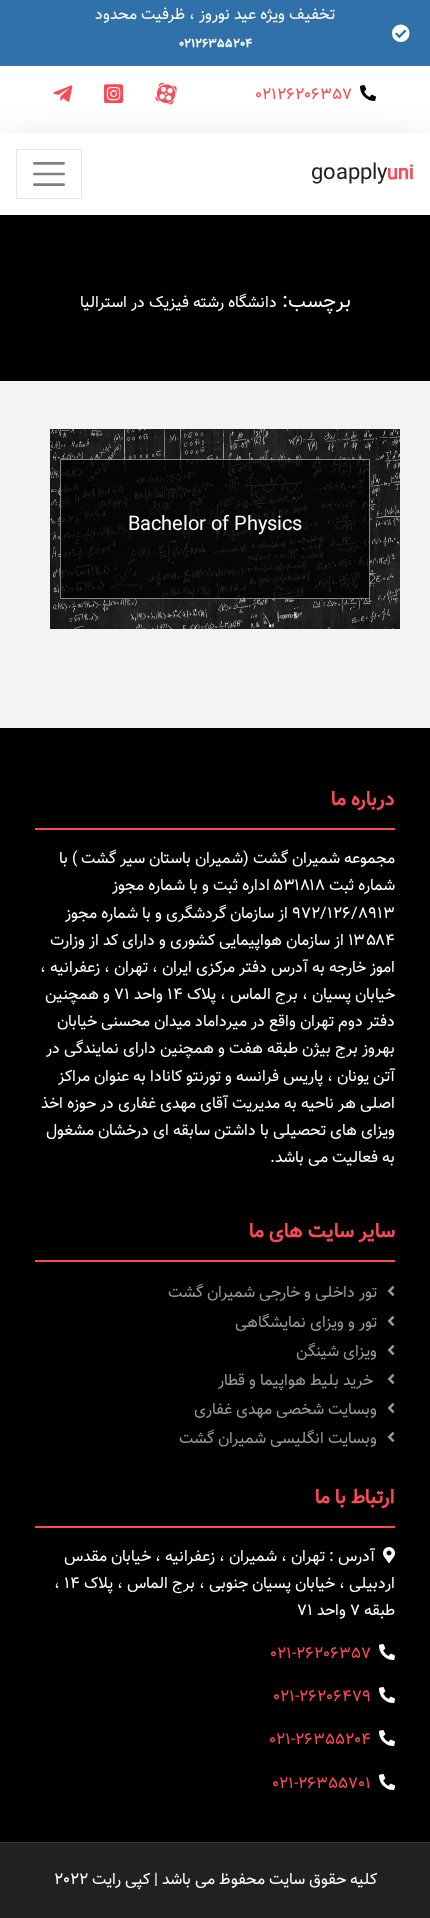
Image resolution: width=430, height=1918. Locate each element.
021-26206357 (320, 1654)
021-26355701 (321, 1784)
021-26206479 (322, 1697)
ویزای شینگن (336, 1352)
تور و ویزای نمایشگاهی (306, 1323)
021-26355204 (320, 1740)
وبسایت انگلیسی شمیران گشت (278, 1439)
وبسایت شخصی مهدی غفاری (285, 1410)
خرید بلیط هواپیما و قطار (297, 1381)
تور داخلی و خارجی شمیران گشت (272, 1293)
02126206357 (303, 95)
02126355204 (215, 44)
